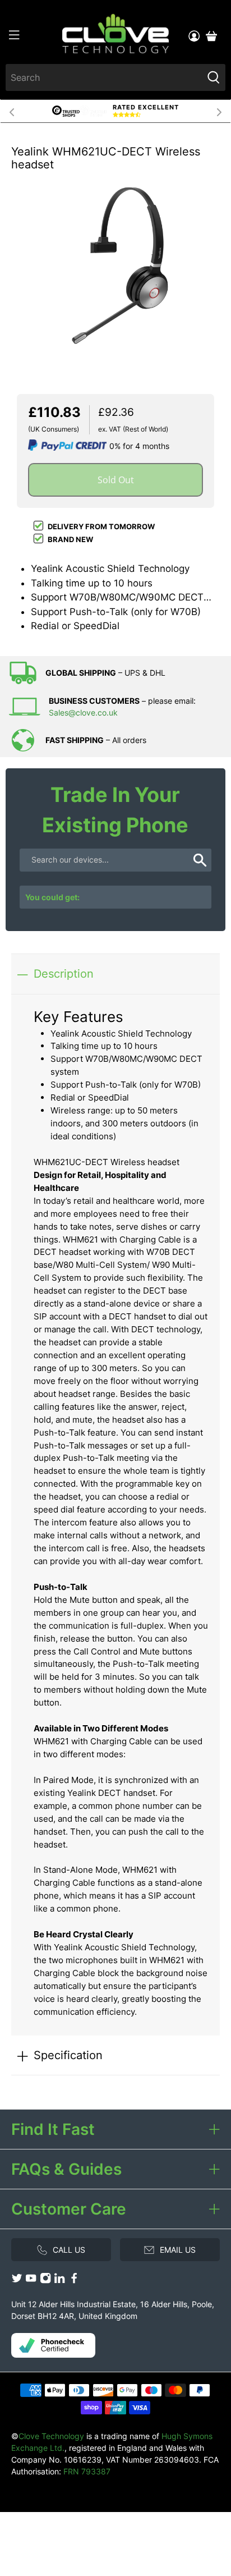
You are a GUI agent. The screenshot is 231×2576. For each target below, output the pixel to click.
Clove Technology (51, 2436)
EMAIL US (178, 2250)
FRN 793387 (87, 2471)
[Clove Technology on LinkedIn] (59, 2281)
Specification (68, 2055)
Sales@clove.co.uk (83, 712)
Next (219, 111)
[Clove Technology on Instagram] (45, 2281)
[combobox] (104, 77)
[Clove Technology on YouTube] (31, 2281)
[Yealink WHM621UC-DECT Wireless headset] (115, 270)
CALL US (69, 2250)
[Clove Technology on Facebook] (74, 2281)
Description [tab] (64, 973)
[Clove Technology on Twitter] (17, 2281)
